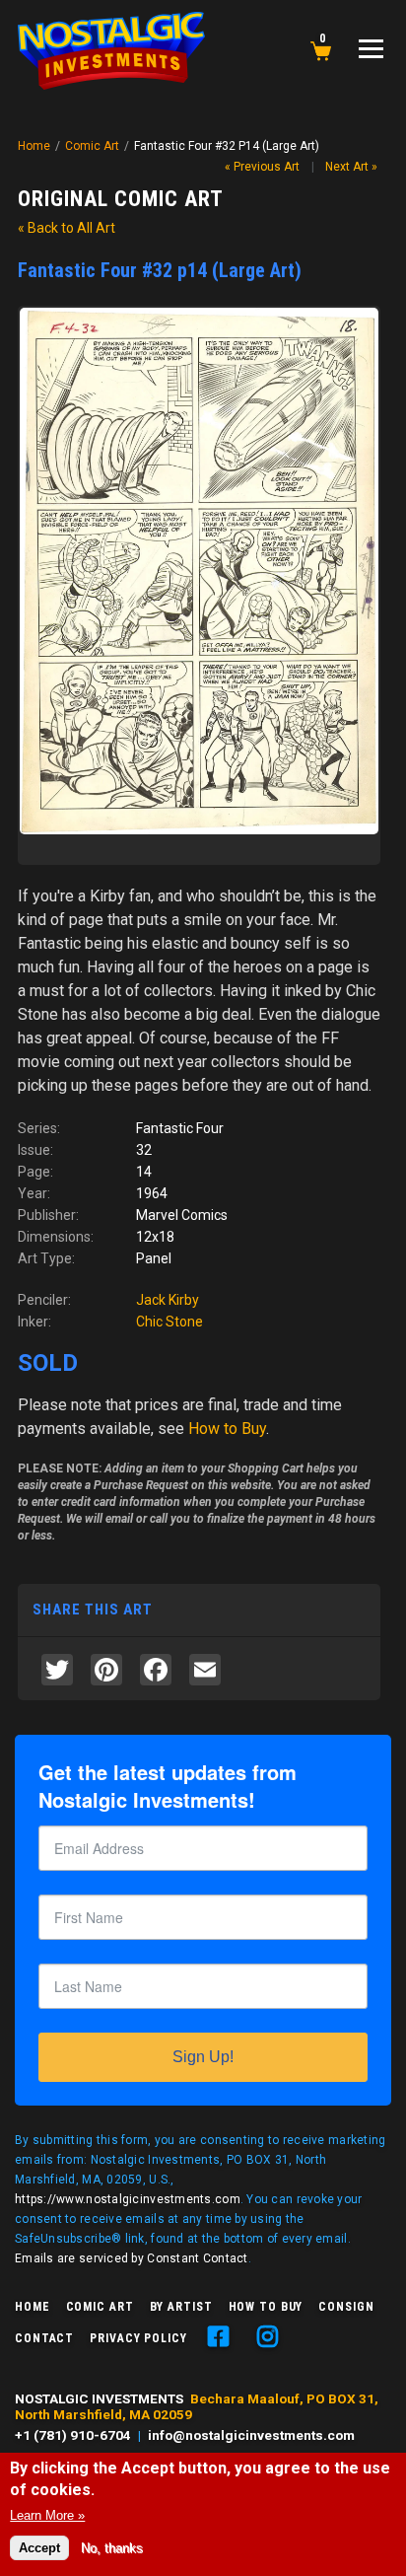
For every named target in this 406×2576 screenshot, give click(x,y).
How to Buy (266, 2307)
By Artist (181, 2307)
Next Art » (351, 167)
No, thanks (112, 2548)
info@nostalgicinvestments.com (251, 2435)
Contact (44, 2338)
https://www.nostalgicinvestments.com (128, 2199)
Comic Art (92, 146)
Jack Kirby (168, 1300)
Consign (346, 2307)
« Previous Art (262, 167)
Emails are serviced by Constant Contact (132, 2258)
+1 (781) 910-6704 (73, 2435)
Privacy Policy (138, 2338)
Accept (39, 2548)
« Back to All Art (67, 228)
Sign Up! (203, 2057)
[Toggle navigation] (371, 49)
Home (34, 146)
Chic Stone (169, 1322)
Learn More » (47, 2515)
